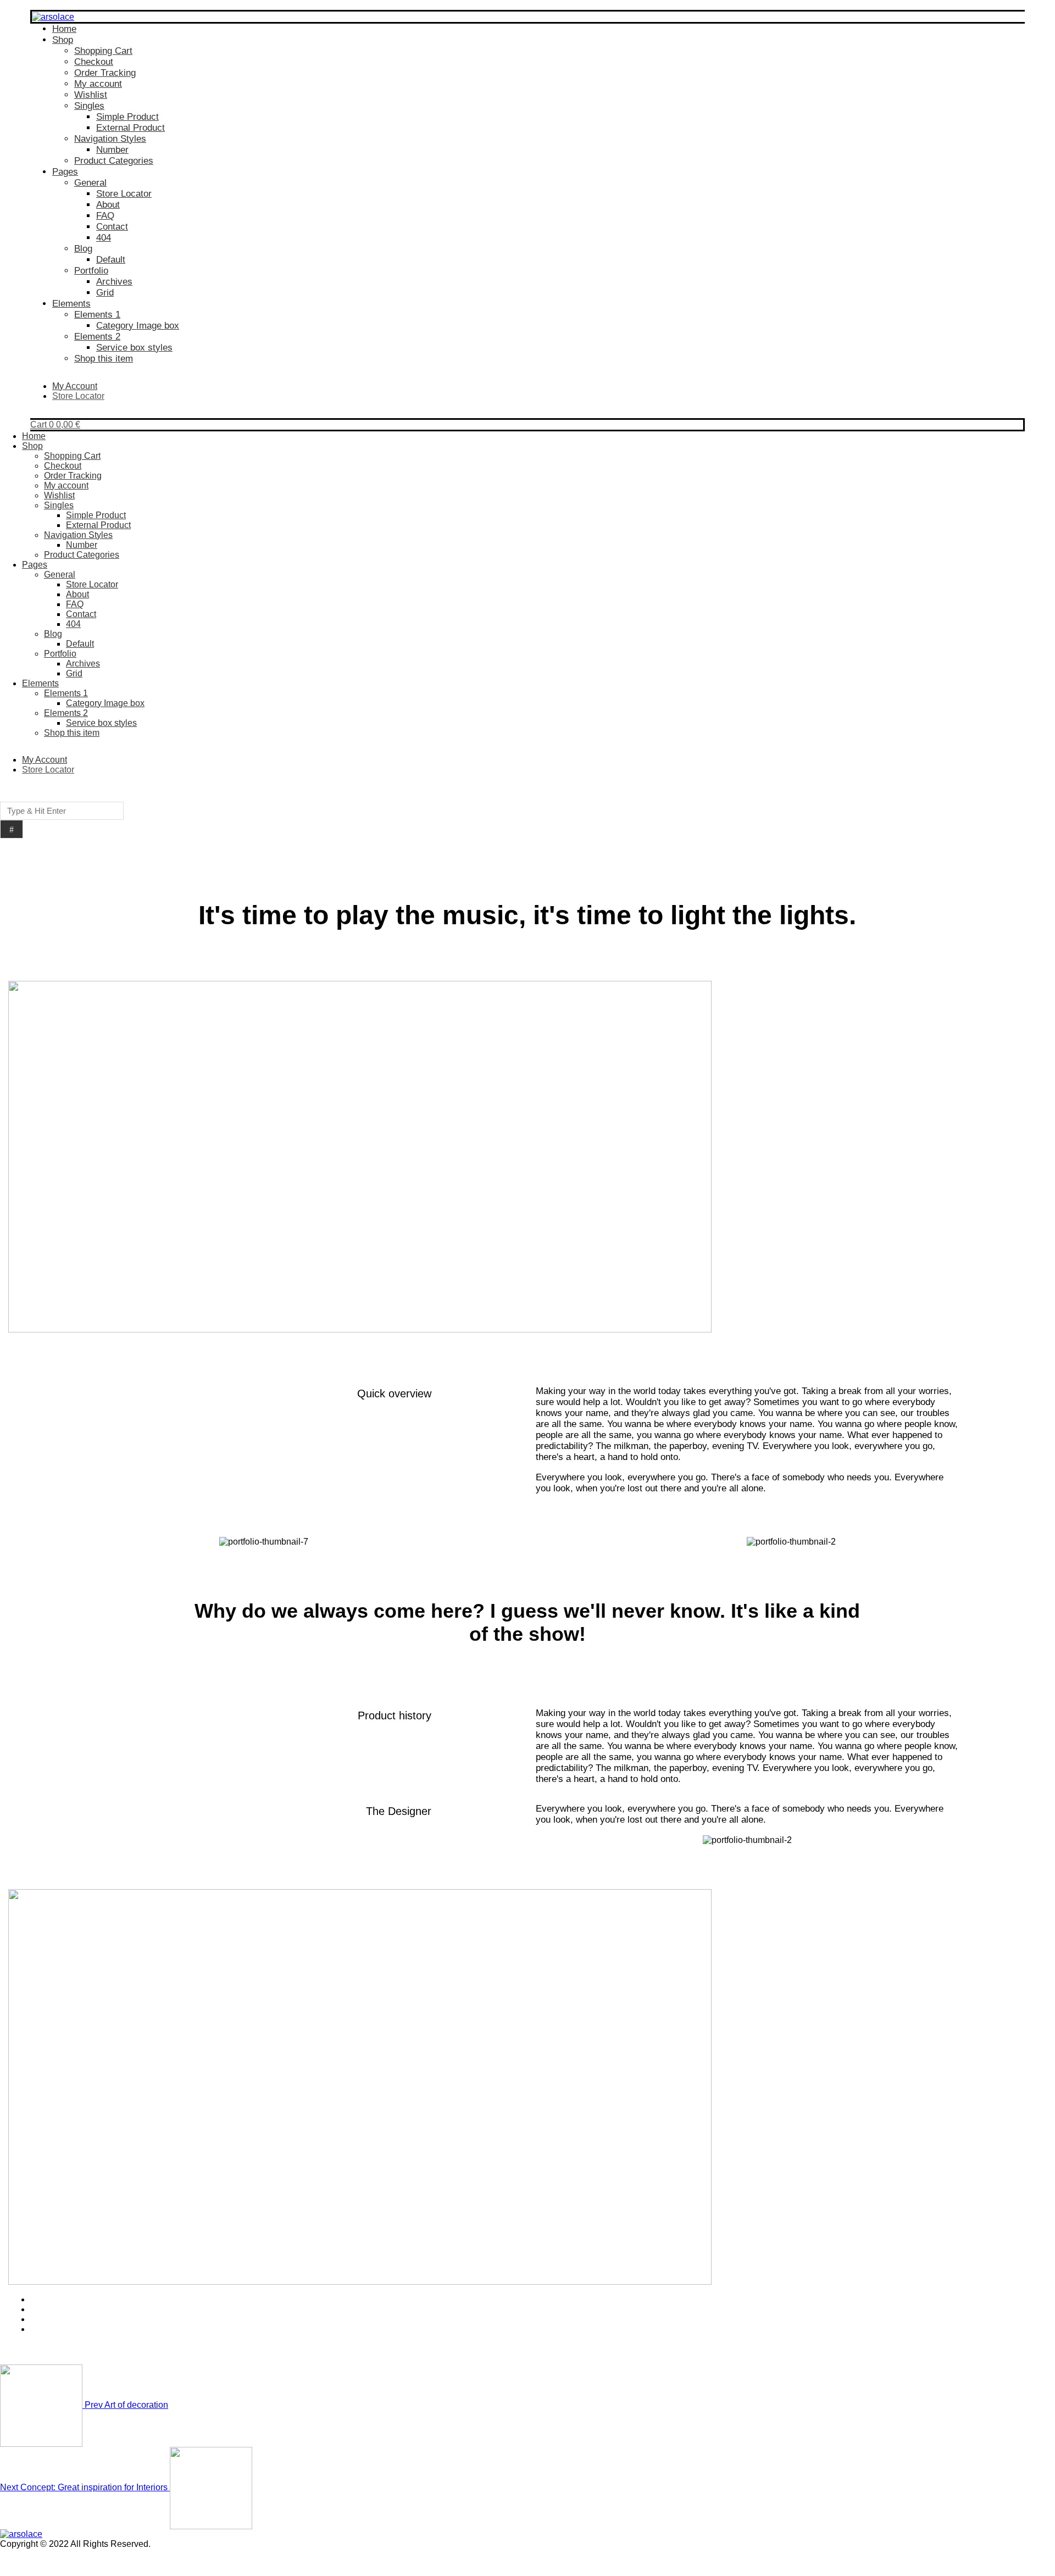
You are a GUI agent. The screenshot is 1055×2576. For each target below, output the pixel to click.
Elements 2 (97, 337)
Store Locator (124, 194)
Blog (83, 249)
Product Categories (114, 161)
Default (111, 260)
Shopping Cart (103, 51)
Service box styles (134, 348)
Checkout (94, 62)
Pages (65, 172)
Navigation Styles (110, 139)
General (90, 183)
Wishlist (91, 95)
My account (98, 84)
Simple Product (127, 117)
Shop (63, 40)
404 (104, 238)
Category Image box (138, 326)
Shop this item (104, 359)
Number (112, 150)
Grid (105, 293)
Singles (89, 106)
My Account (75, 386)
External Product (131, 128)
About (108, 205)
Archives (114, 282)
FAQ (105, 216)
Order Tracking (105, 73)
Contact (112, 227)
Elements (71, 304)
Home (64, 29)
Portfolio (91, 271)
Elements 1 (97, 315)
